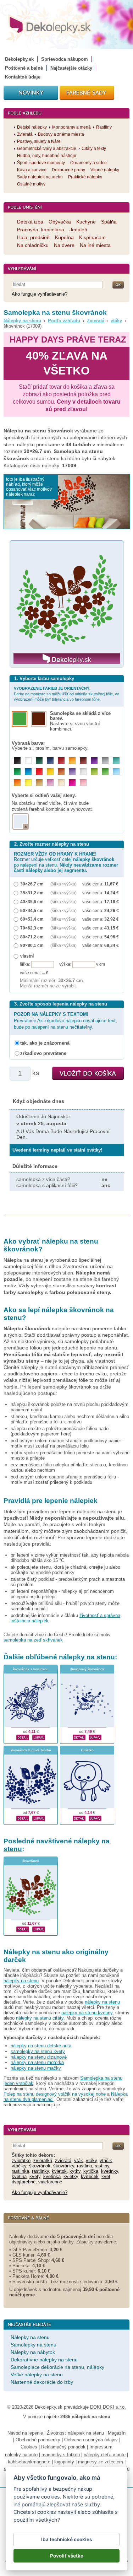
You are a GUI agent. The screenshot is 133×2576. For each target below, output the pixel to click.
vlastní (27, 956)
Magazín (117, 2433)
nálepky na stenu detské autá (41, 2046)
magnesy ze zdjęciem (101, 2462)
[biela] (28, 761)
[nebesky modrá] (28, 772)
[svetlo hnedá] (39, 783)
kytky (75, 2171)
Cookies (29, 2447)
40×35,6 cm (32, 902)
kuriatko (87, 1750)
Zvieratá (96, 321)
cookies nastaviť (57, 2512)
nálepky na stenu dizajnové (39, 2057)
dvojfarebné (24, 2182)
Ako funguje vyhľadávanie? (40, 294)
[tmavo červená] (61, 761)
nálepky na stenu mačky (36, 2068)
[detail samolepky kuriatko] (79, 1818)
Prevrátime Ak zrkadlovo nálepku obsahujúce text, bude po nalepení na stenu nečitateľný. (65, 1021)
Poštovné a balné (24, 68)
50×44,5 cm (32, 910)
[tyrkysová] (116, 761)
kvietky (71, 2176)
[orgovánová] (50, 783)
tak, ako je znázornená (45, 1043)
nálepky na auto (21, 2455)
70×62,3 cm (32, 928)
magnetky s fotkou (61, 2455)
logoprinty (64, 2462)
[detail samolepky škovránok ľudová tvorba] (23, 1818)
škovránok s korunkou (31, 1669)
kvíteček (90, 2176)
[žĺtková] (72, 761)
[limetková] (94, 772)
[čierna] (17, 761)
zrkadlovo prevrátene (43, 1053)
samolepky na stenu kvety (38, 2051)
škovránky (64, 2166)
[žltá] (50, 772)
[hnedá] (83, 761)
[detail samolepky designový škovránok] (79, 1737)
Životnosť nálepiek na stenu (75, 2433)
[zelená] (17, 772)
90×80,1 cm (32, 945)
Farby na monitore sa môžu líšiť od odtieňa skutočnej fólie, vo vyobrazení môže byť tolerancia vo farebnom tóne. (66, 694)
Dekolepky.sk (19, 59)
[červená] (39, 772)
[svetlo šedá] (83, 772)
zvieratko (21, 2160)
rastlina (84, 2166)
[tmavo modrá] (50, 761)
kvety (35, 2176)
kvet (106, 2176)
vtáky (116, 321)
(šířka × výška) (63, 884)
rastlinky (40, 2171)
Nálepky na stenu (22, 321)
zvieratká (43, 2160)
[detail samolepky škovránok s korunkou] (23, 1737)
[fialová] (94, 761)
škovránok (31, 1861)
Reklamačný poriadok (63, 2447)
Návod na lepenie (25, 2433)
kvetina (19, 2176)
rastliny (102, 2166)
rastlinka (20, 2171)
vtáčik (106, 2160)
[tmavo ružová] (72, 783)
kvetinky (110, 2171)
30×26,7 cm (32, 884)
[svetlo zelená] (105, 772)
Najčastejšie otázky (71, 68)
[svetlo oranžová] (17, 783)
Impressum (101, 2447)
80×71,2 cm (32, 937)
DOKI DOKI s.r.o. (108, 2407)
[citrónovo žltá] (28, 783)
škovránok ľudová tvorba (31, 1750)
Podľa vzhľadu (64, 321)
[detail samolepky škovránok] (23, 1929)
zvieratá (63, 2160)
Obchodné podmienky (38, 2440)
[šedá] (105, 761)
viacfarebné (50, 2182)
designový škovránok (87, 1669)
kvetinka (52, 2176)
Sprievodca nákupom (65, 59)
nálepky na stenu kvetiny (87, 2013)
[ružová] (83, 783)
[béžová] (61, 783)
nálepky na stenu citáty (40, 2018)
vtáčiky (19, 2166)
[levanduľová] (72, 772)
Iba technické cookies (66, 2539)
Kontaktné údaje (23, 77)
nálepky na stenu (87, 1657)
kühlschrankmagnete (29, 2462)
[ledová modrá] (116, 772)
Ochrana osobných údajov (91, 2440)
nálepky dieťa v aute (105, 2455)
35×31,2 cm (32, 893)
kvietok (59, 2171)
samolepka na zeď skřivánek (33, 1640)
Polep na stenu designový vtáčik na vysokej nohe (55, 2094)
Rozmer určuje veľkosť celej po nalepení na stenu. (66, 862)
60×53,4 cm (32, 919)
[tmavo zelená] (39, 761)
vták (79, 2160)
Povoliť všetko (67, 2556)
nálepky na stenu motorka (37, 2062)
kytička (91, 2171)
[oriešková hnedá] (61, 772)
